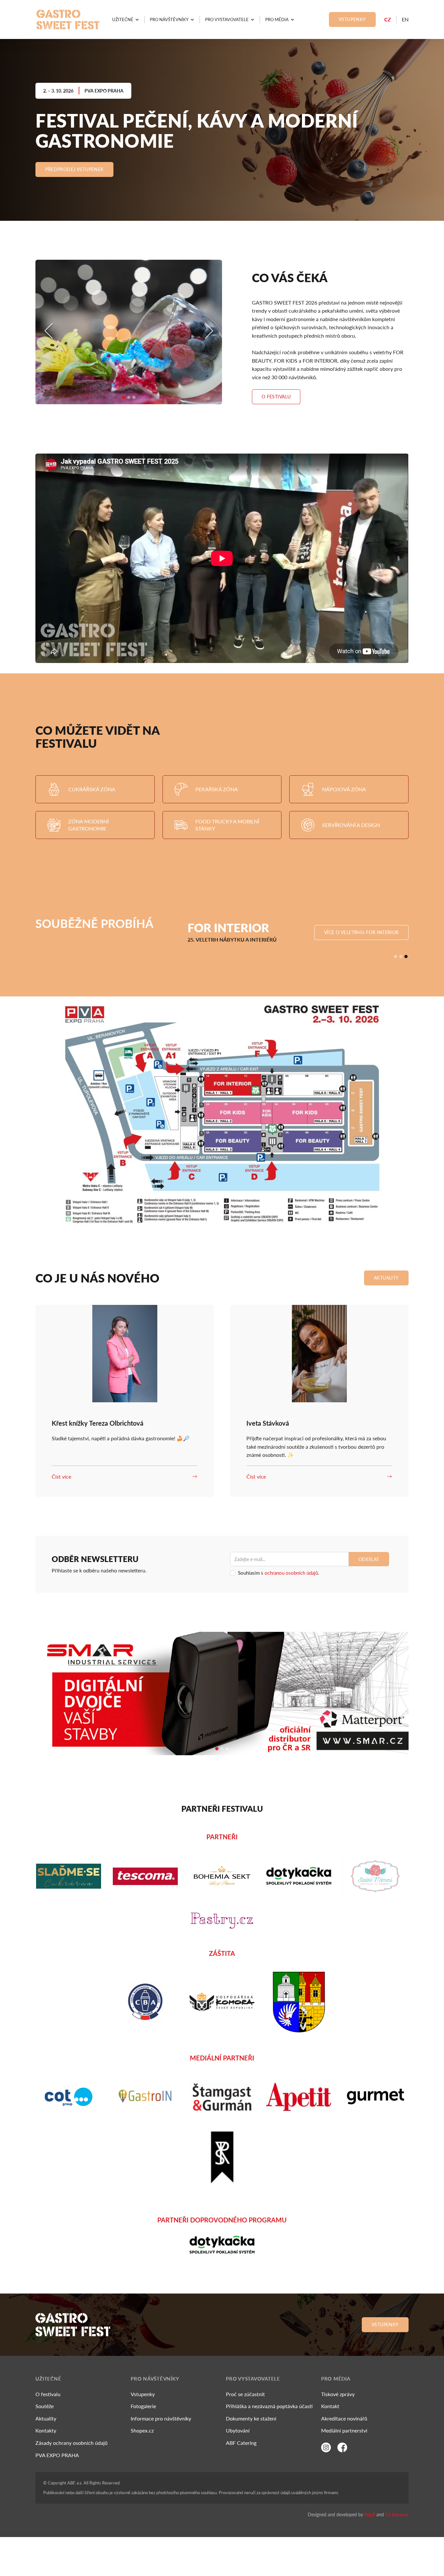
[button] (126, 19)
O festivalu (48, 2394)
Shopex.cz (142, 2430)
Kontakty (46, 2430)
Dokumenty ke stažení (251, 2418)
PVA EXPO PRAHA (57, 2455)
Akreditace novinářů (344, 2418)
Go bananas (397, 2514)
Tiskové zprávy (338, 2394)
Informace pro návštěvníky (161, 2418)
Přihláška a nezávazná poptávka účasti (269, 2406)
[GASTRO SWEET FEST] (68, 19)
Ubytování (238, 2430)
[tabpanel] (129, 332)
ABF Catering (241, 2443)
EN (405, 19)
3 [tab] (137, 401)
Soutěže (45, 2406)
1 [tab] (127, 401)
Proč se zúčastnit (245, 2394)
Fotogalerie (143, 2406)
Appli (370, 2514)
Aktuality (46, 2418)
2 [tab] (132, 401)
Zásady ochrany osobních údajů (72, 2443)
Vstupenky (352, 19)
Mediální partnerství (344, 2430)
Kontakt (330, 2406)
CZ (388, 19)
